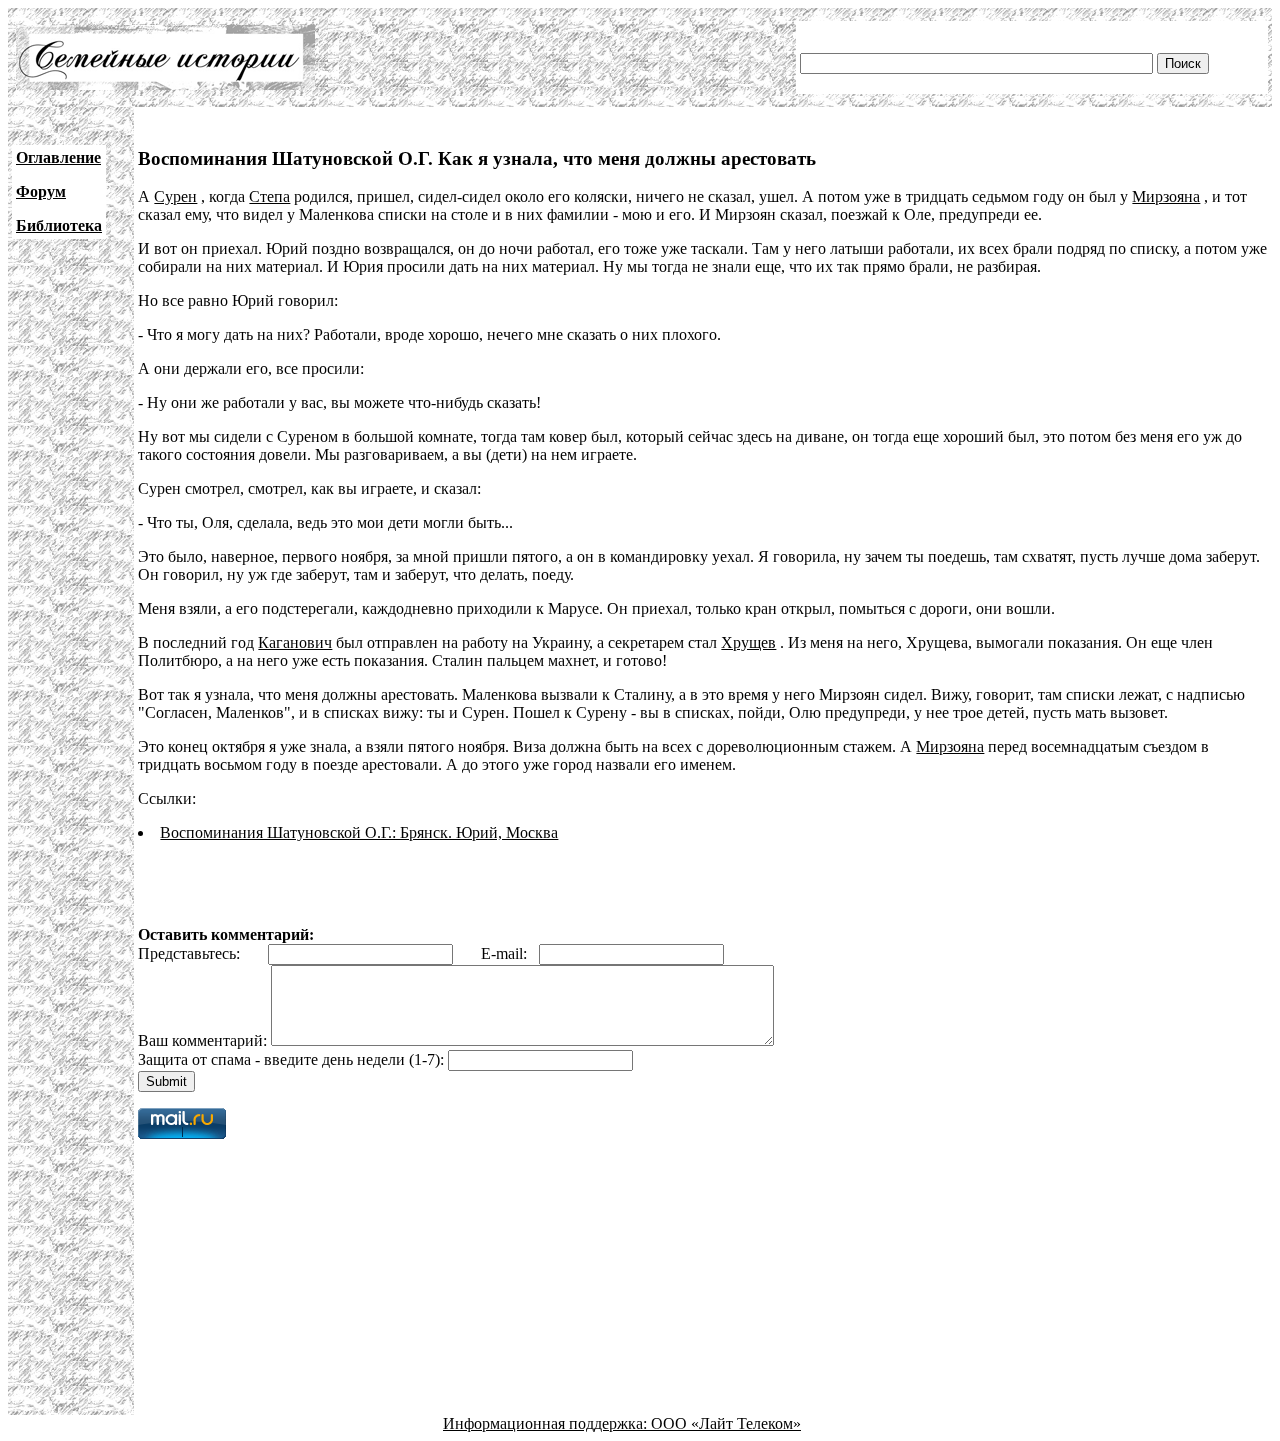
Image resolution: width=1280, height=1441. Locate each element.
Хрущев (748, 642)
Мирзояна (1166, 196)
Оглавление (58, 157)
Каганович (295, 642)
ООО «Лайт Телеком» (726, 1423)
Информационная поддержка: (547, 1423)
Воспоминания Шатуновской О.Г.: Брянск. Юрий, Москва (359, 832)
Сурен (175, 196)
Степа (269, 196)
